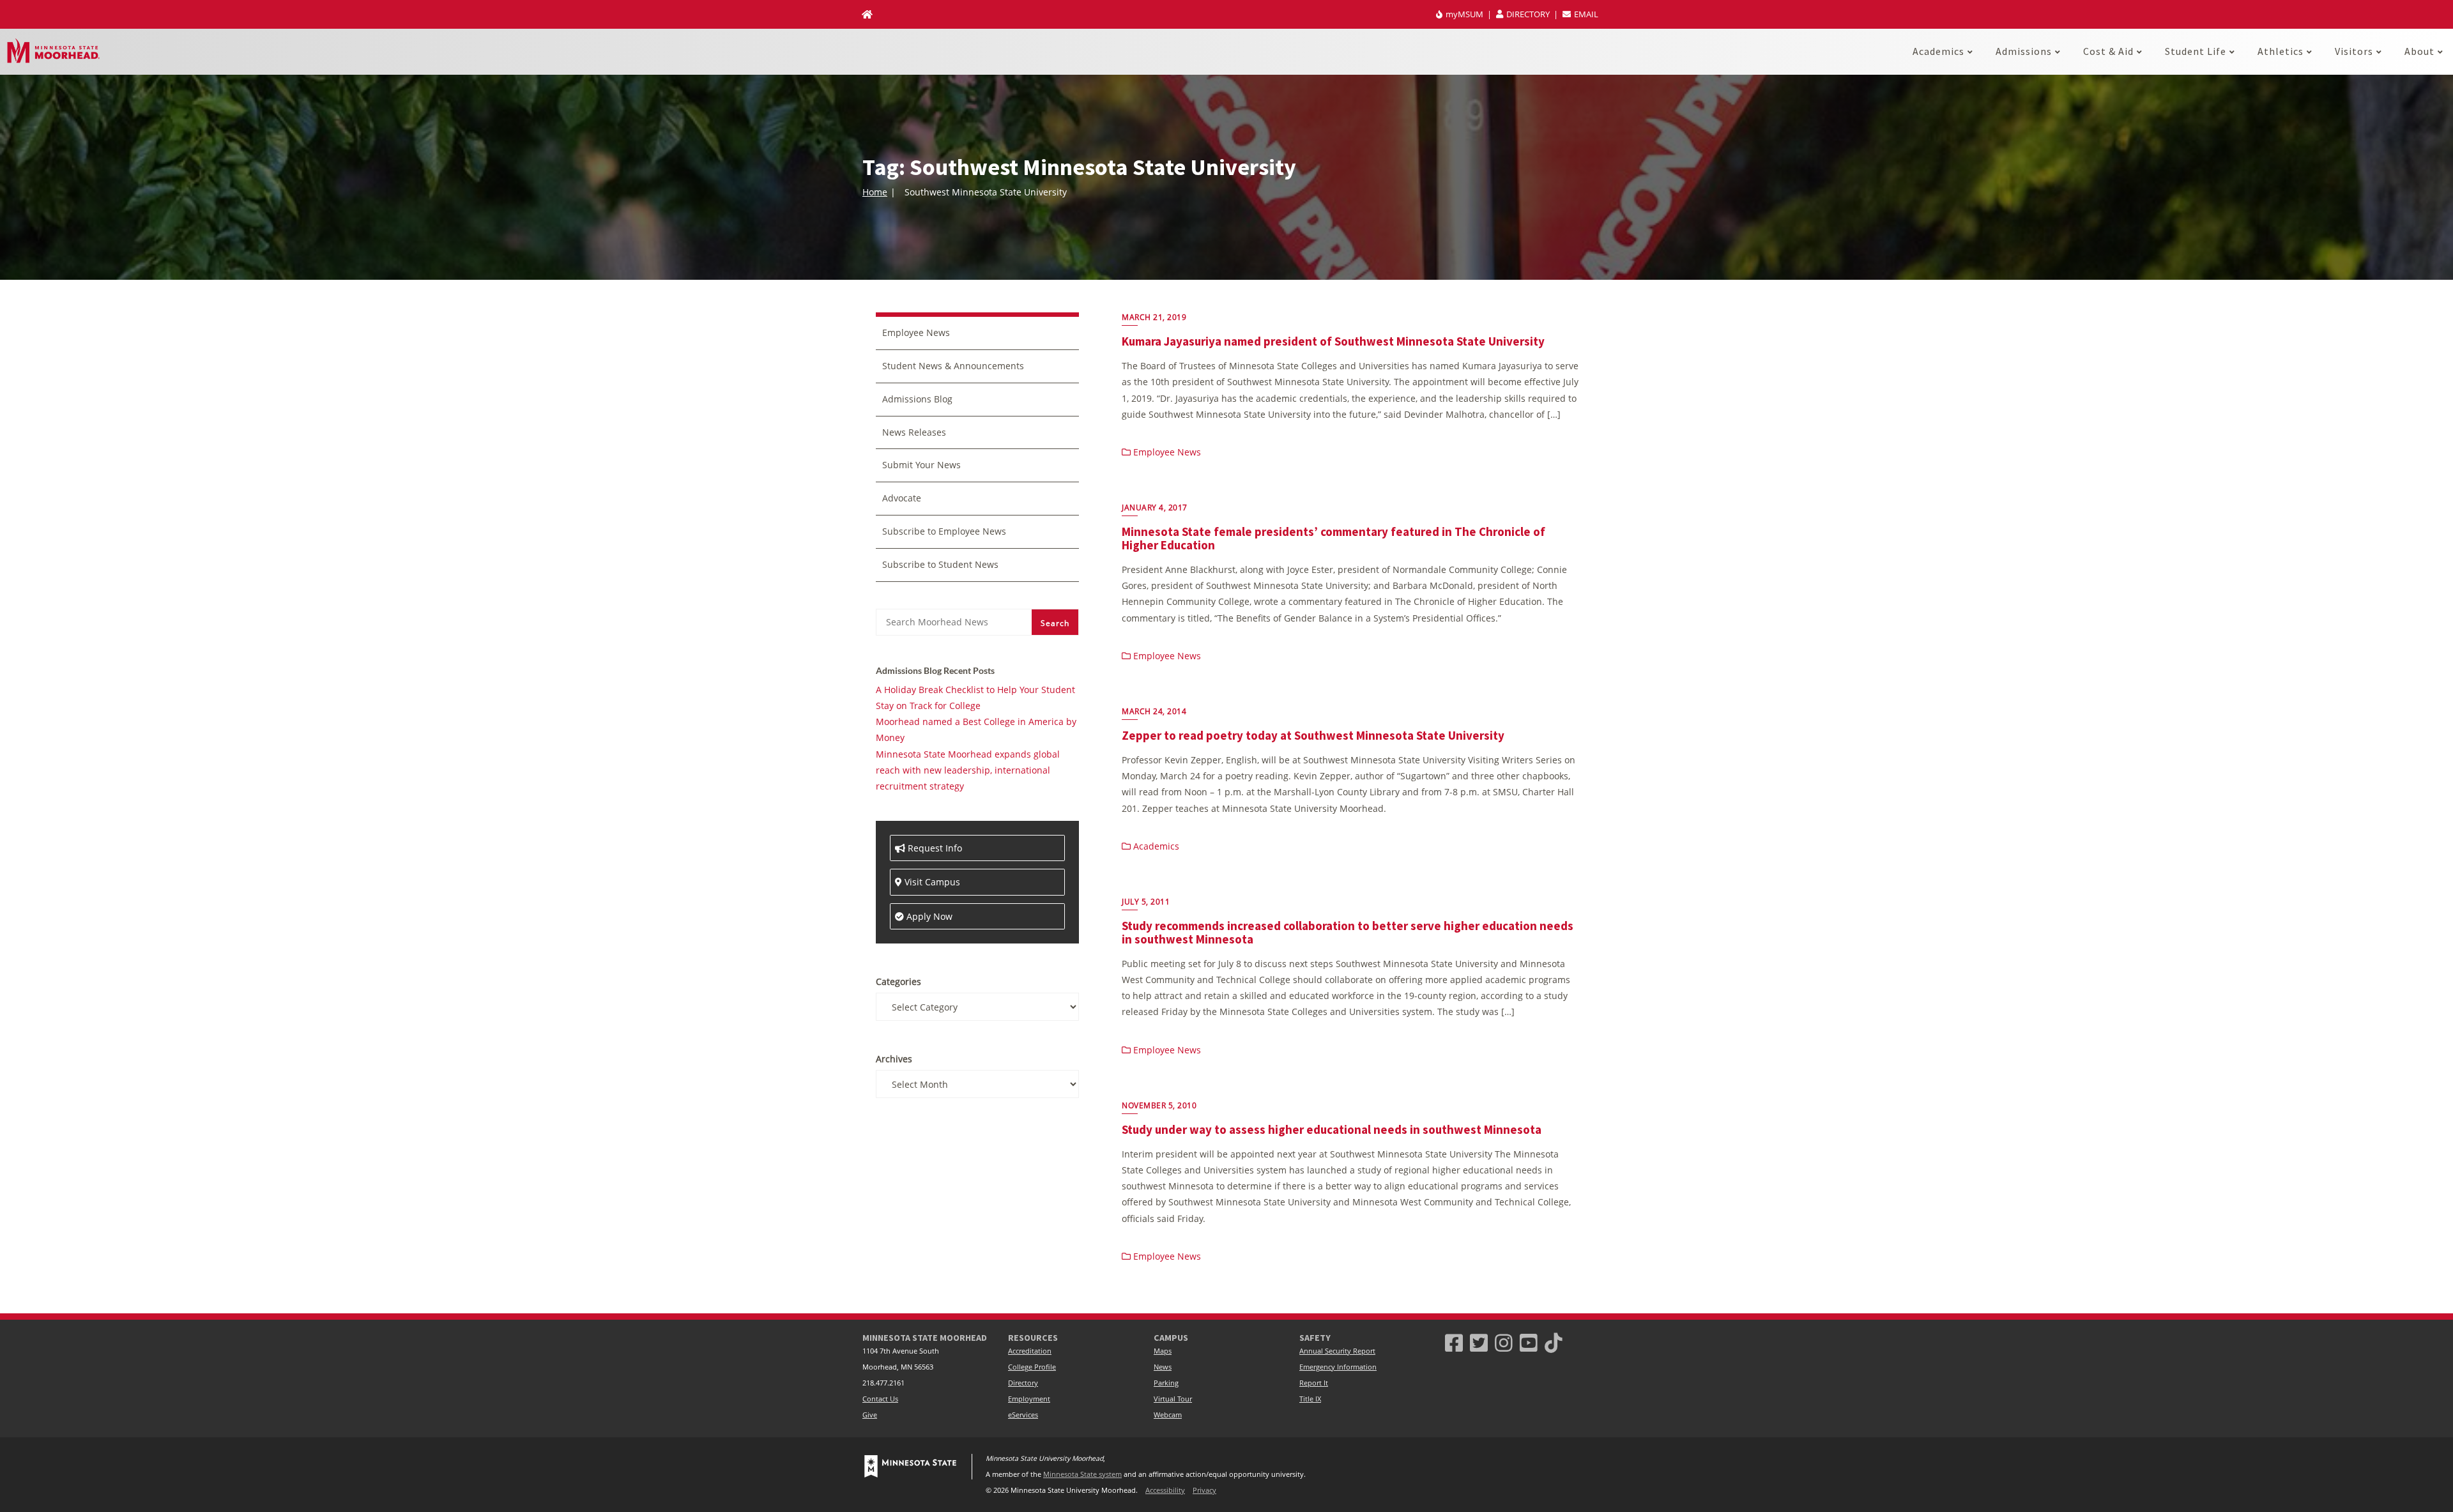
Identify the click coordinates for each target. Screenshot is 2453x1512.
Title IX (1310, 1399)
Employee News (1166, 452)
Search (1055, 623)
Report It (1314, 1383)
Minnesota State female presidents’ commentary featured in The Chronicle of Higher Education (1333, 538)
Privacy (1204, 1490)
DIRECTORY (1528, 14)
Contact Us (880, 1399)
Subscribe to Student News (940, 564)
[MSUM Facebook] (1454, 1342)
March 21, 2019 (1154, 317)
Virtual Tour (1173, 1399)
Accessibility (1165, 1490)
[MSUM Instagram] (1504, 1342)
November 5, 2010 (1159, 1105)
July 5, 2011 (1146, 902)
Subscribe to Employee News (944, 531)
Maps (1163, 1351)
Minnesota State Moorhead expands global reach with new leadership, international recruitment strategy (968, 770)
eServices (1023, 1415)
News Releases (914, 432)
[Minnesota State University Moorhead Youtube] (1529, 1342)
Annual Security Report (1337, 1351)
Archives (894, 1059)
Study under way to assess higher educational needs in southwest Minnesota (1332, 1129)
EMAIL (1585, 14)
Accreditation (1030, 1351)
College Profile (1032, 1367)
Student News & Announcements (953, 366)
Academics (1155, 846)
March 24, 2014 (1154, 711)
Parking (1166, 1383)
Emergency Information (1338, 1367)
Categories (898, 981)
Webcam (1168, 1415)
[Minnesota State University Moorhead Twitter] (1479, 1342)
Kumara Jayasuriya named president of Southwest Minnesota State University (1333, 341)
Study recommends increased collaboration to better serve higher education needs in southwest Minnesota (1348, 932)
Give (870, 1415)
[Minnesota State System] (910, 1467)
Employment (1029, 1399)
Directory (1023, 1383)
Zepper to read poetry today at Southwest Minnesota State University (1313, 735)
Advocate (902, 498)
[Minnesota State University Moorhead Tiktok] (1554, 1342)
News (1163, 1367)
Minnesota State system (1082, 1474)
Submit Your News (921, 465)
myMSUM (1464, 14)
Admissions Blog (917, 399)
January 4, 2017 (1155, 508)
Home (875, 192)
